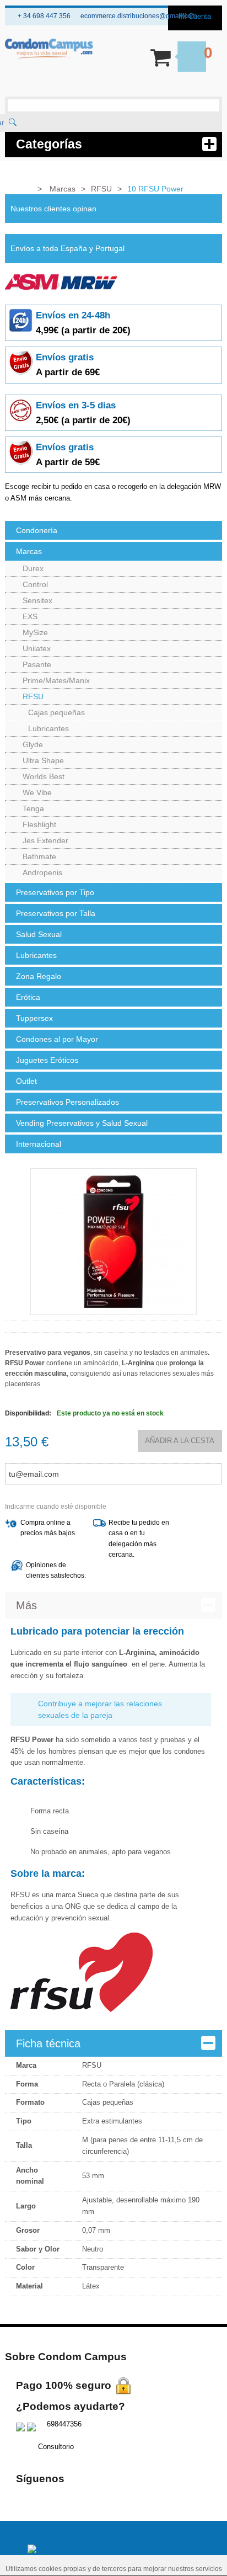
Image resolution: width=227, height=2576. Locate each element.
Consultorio (56, 2447)
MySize (35, 632)
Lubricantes (48, 728)
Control (35, 584)
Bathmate (39, 856)
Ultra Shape (43, 760)
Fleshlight (39, 824)
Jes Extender (45, 840)
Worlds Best (44, 776)
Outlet (26, 1081)
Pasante (37, 664)
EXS (30, 616)
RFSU (33, 696)
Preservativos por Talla (56, 913)
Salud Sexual (39, 934)
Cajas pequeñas (56, 712)
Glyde (33, 744)
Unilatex (37, 648)
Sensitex (37, 600)
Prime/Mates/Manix (56, 680)
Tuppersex (34, 1018)
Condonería (37, 530)
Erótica (28, 997)
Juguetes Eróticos (47, 1060)
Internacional (39, 1144)
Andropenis (42, 872)
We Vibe (37, 792)
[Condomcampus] (49, 49)
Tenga (33, 808)
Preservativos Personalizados (67, 1102)
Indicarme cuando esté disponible (56, 1507)
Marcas (29, 551)
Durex (33, 568)
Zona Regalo (39, 976)
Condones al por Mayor (57, 1039)
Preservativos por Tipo (55, 892)
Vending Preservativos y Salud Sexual (82, 1123)
